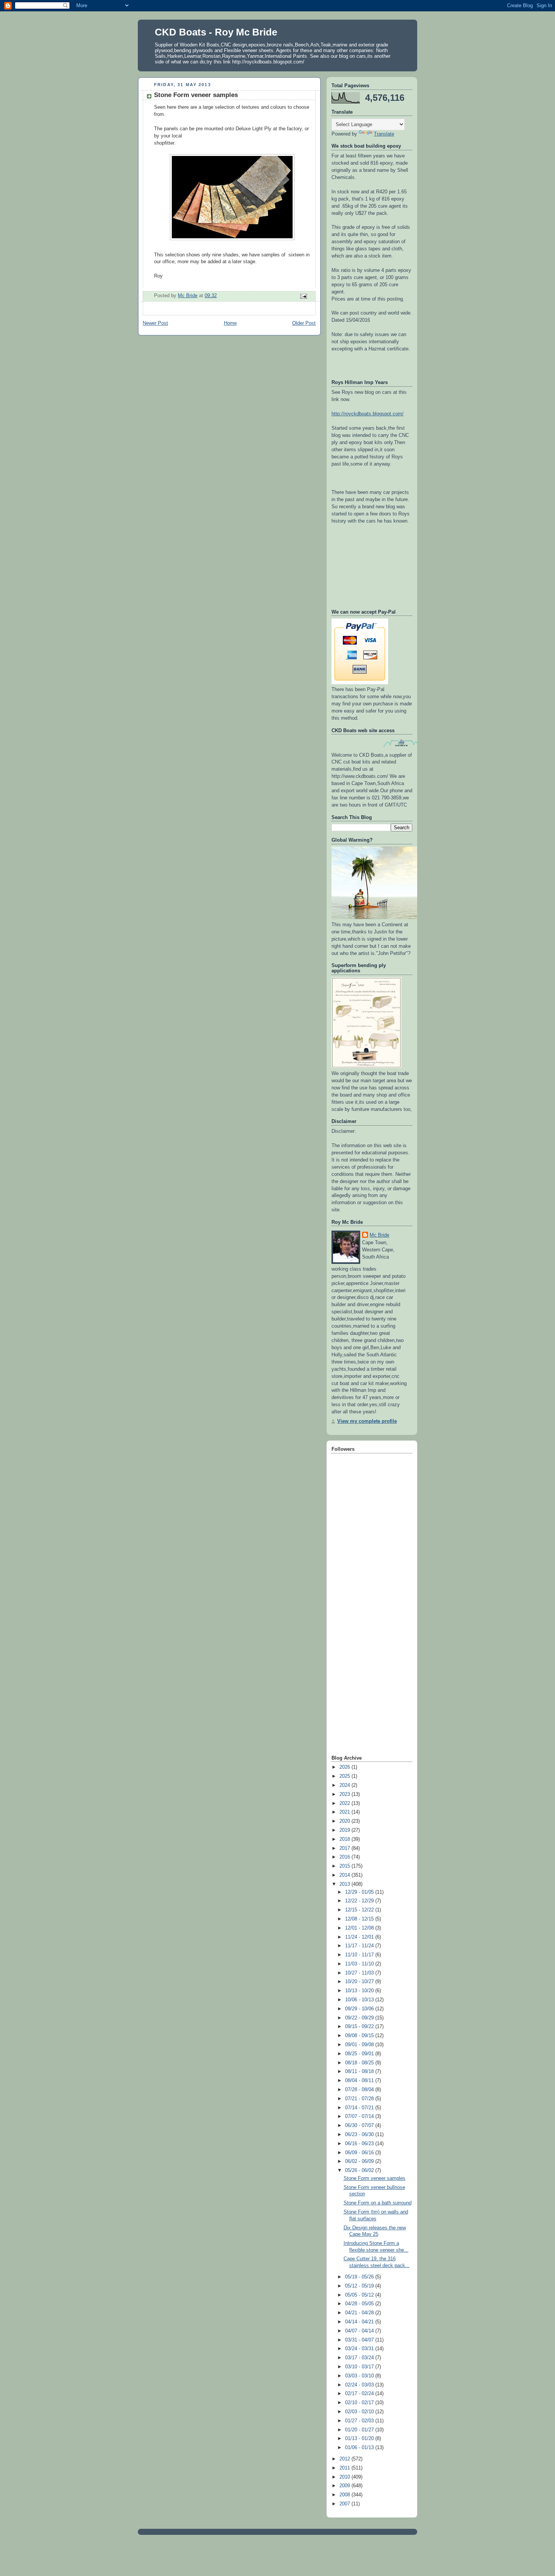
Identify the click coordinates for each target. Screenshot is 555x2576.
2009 (345, 2486)
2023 (345, 1794)
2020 (345, 1821)
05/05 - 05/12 (360, 2295)
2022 (345, 1803)
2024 (345, 1785)
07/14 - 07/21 (360, 2108)
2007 (345, 2504)
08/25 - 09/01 (360, 2054)
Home (230, 323)
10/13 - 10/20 (360, 1991)
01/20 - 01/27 (360, 2430)
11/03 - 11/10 (360, 1964)
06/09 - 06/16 (360, 2153)
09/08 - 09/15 (360, 2036)
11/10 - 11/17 (360, 1955)
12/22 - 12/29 (360, 1901)
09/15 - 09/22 (360, 2027)
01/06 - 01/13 (360, 2448)
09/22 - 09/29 (360, 2018)
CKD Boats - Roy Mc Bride (216, 32)
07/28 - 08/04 (360, 2090)
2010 (345, 2477)
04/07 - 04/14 (360, 2331)
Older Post (304, 323)
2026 (345, 1767)
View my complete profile (367, 1421)
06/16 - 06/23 (360, 2144)
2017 (345, 1848)
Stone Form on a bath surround (378, 2203)
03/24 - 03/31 (360, 2349)
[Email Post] (303, 296)
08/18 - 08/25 (360, 2063)
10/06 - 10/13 (360, 2000)
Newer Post (155, 323)
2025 (345, 1776)
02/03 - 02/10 (360, 2412)
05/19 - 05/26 (360, 2277)
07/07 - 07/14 (360, 2116)
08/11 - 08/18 (360, 2072)
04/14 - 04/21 (360, 2322)
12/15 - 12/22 (360, 1910)
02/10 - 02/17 (360, 2403)
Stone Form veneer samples (375, 2178)
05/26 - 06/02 (360, 2170)
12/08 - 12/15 (360, 1919)
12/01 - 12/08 (360, 1928)
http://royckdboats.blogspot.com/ (368, 414)
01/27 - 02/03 (360, 2421)
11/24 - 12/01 (360, 1937)
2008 (345, 2495)
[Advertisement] (362, 1634)
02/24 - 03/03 (360, 2385)
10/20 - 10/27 (360, 1982)
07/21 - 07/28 (360, 2099)
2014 (345, 1875)
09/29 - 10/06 (360, 2009)
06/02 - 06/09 (360, 2161)
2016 (345, 1857)
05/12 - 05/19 (360, 2286)
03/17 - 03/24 (360, 2358)
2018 (345, 1839)
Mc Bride (379, 1235)
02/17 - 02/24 (360, 2394)
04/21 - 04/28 (360, 2313)
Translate (384, 134)
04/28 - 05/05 (360, 2304)
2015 (345, 1866)
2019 (345, 1830)
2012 (345, 2459)
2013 (345, 1884)
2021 (345, 1812)
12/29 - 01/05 (360, 1892)
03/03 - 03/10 (360, 2376)
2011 (345, 2468)
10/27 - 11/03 (360, 1973)
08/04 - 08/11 (360, 2081)
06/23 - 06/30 (360, 2135)
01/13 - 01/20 (360, 2439)
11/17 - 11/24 (360, 1946)
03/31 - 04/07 (360, 2340)
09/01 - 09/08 (360, 2045)
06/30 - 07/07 (360, 2126)
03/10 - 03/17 (360, 2367)
